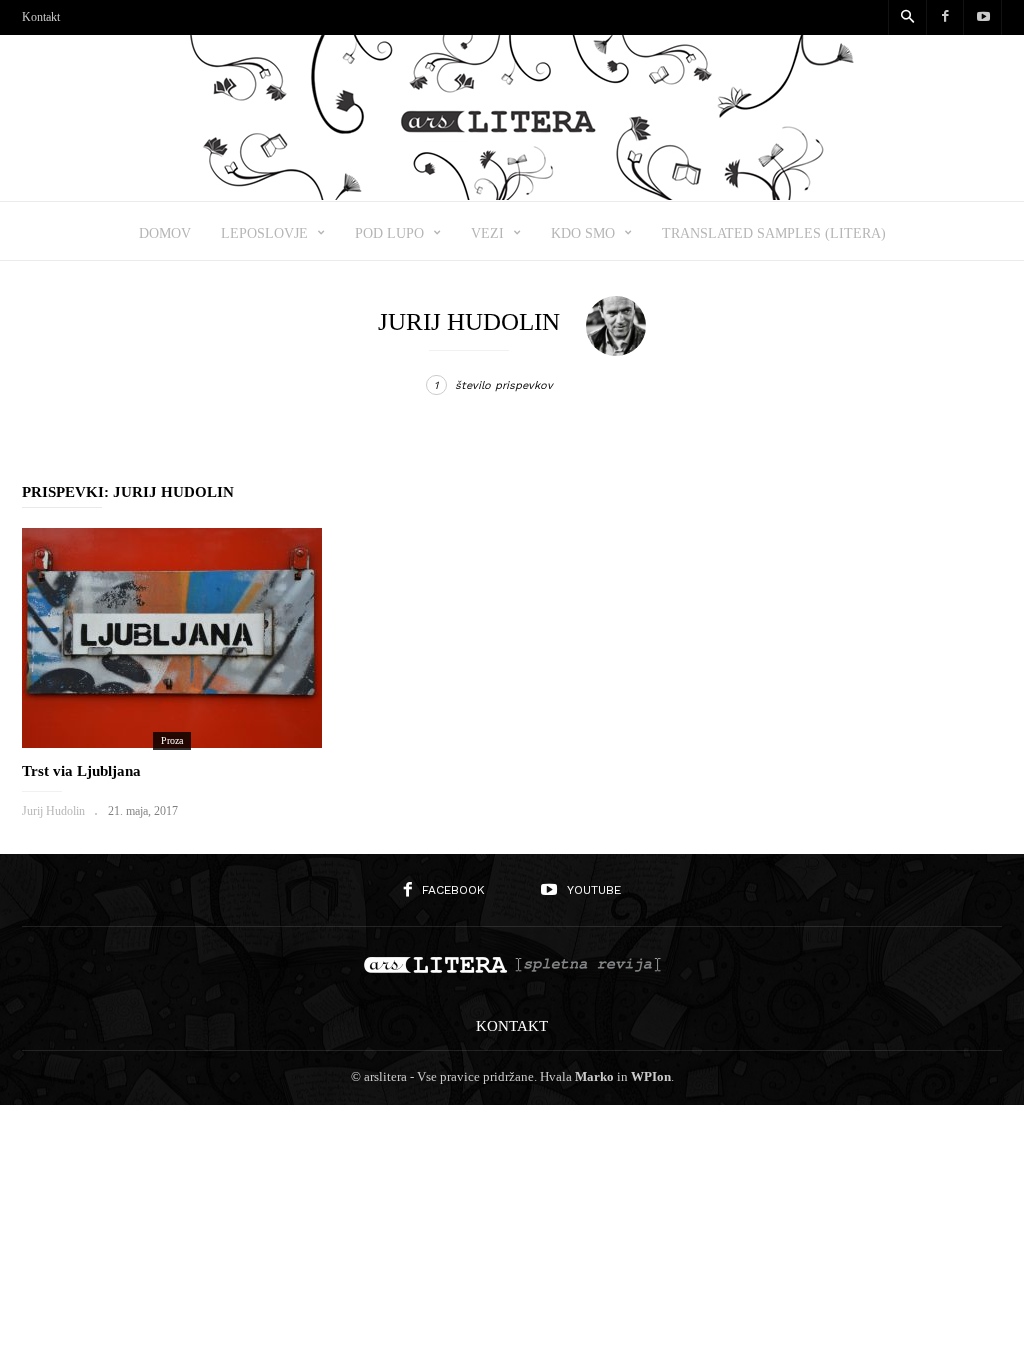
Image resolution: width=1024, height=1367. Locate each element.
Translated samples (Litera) (774, 233)
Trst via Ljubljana (81, 771)
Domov (165, 233)
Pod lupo (389, 233)
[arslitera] (512, 193)
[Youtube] (983, 17)
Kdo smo (583, 233)
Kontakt (41, 17)
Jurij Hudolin (53, 811)
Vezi (487, 233)
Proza (172, 740)
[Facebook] (945, 17)
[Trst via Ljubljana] (172, 638)
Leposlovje (264, 233)
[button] (907, 18)
